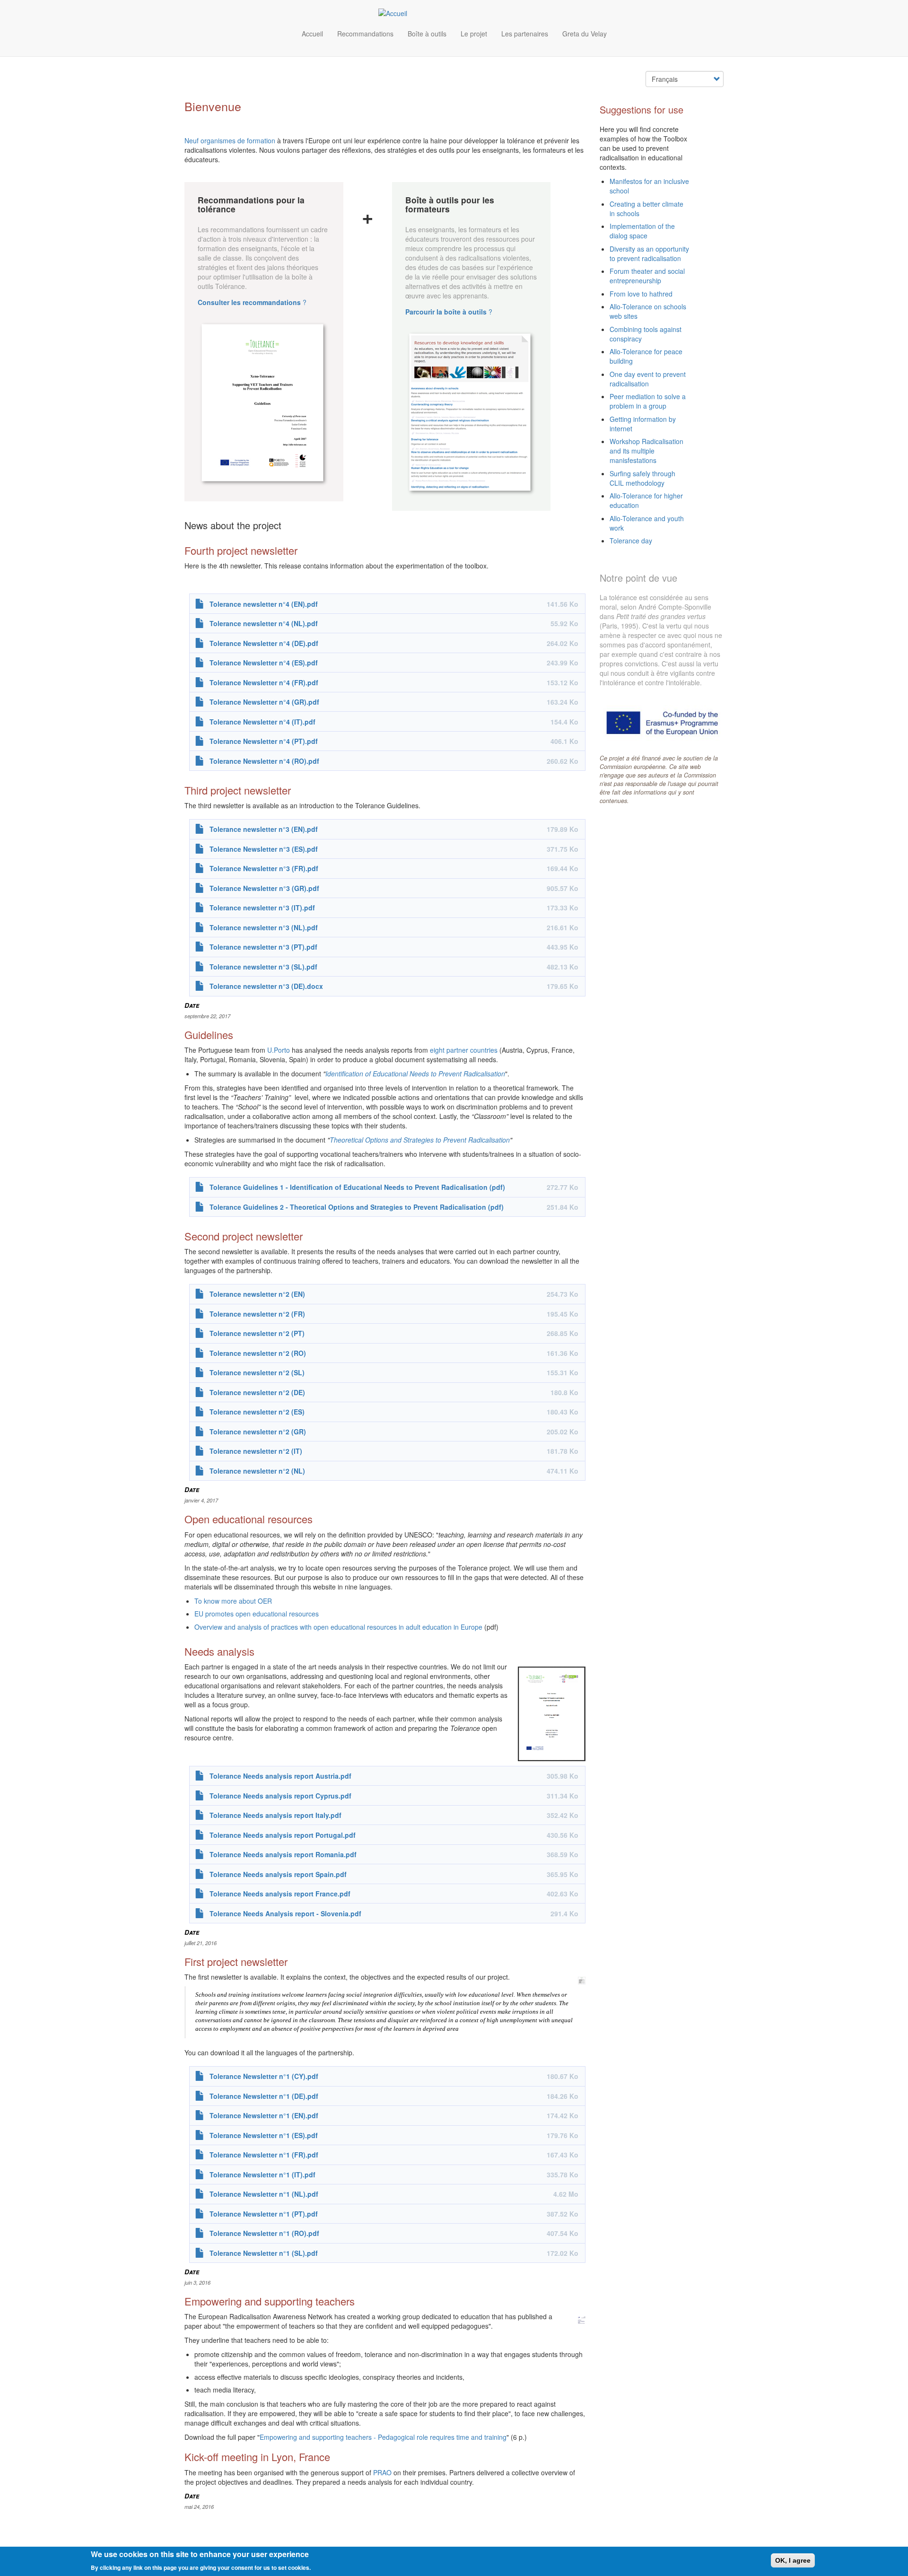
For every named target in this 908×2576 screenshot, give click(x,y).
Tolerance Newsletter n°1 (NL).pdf (264, 2194)
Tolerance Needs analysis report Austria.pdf (280, 1776)
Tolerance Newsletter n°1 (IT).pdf (262, 2174)
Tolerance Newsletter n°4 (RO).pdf (264, 761)
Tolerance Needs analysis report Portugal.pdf (283, 1835)
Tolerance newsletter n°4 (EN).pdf (264, 604)
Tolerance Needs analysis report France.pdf (280, 1894)
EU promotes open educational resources (257, 1614)
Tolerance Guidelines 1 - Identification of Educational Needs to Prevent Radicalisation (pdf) (357, 1187)
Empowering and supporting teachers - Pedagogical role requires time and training (383, 2437)
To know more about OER (233, 1601)
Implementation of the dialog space (642, 231)
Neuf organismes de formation (230, 140)
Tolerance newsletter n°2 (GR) (258, 1432)
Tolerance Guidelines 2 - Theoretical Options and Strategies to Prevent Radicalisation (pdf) (357, 1207)
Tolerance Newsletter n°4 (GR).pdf (264, 702)
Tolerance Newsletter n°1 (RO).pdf (264, 2233)
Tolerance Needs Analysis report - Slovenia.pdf (285, 1913)
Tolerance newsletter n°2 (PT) (257, 1333)
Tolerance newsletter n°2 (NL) (257, 1471)
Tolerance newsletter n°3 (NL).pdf (264, 927)
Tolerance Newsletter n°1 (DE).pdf (264, 2096)
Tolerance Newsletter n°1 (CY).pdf (264, 2076)
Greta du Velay (585, 34)
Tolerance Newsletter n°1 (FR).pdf (264, 2155)
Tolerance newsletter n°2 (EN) (257, 1294)
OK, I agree (793, 2560)
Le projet (474, 34)
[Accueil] (396, 13)
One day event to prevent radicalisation (648, 379)
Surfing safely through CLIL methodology (642, 478)
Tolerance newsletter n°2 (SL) (257, 1372)
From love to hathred (641, 294)
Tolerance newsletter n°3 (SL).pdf (263, 967)
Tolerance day (631, 541)
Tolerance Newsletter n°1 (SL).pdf (264, 2253)
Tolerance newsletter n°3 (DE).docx (266, 986)
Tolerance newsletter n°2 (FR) (257, 1314)
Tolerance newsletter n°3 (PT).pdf (263, 947)
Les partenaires (525, 34)
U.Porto (279, 1050)
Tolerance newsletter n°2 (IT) (256, 1451)
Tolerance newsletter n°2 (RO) (258, 1353)
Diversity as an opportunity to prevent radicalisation (649, 253)
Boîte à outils (427, 34)
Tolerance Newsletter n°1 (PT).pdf (264, 2214)
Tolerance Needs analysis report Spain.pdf (278, 1874)
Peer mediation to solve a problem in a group (648, 401)
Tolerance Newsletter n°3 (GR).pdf (264, 888)
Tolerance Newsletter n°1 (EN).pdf (264, 2115)
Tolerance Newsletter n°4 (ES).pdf (264, 663)
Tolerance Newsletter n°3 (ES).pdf (264, 849)
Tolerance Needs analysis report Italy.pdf (275, 1815)
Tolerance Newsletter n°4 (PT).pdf (264, 741)
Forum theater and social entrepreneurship (647, 276)
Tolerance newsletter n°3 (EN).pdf (264, 829)
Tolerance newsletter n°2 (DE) (257, 1392)
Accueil (312, 34)
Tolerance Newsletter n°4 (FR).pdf (264, 682)
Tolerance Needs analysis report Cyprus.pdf (280, 1796)
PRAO (382, 2472)
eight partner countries (464, 1050)
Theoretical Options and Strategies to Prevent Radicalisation (420, 1140)
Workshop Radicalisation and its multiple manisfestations (646, 451)
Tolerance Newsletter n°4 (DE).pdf (264, 643)
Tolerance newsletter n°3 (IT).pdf (262, 908)
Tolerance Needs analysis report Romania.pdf (283, 1854)
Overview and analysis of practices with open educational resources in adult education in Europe (338, 1627)
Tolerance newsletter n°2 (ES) (257, 1412)
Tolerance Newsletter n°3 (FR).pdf (264, 868)
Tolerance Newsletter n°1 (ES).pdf (264, 2135)
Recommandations (365, 34)
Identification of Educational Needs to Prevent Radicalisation (415, 1074)
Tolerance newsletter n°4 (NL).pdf (264, 623)
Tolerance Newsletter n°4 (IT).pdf (262, 722)
